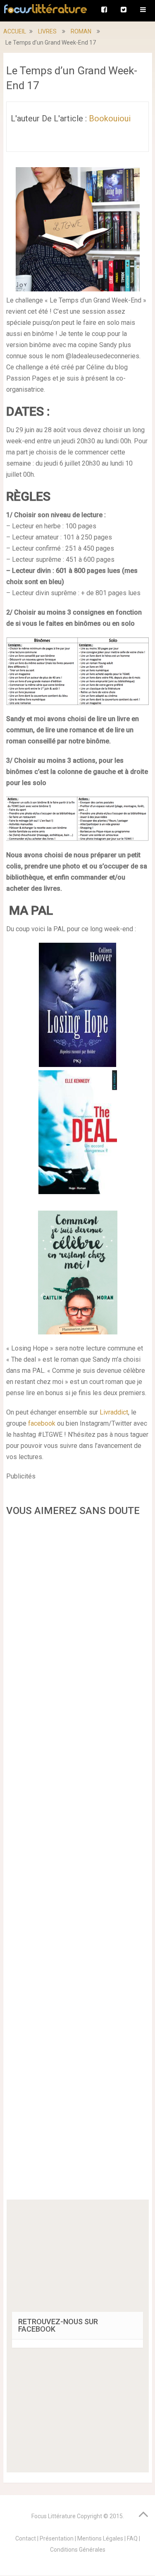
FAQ (132, 2538)
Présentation (57, 2538)
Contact (26, 2538)
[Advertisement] (78, 1861)
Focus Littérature (54, 2516)
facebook (42, 1423)
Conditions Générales (78, 2550)
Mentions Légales (100, 2538)
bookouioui (110, 118)
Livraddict (114, 1412)
